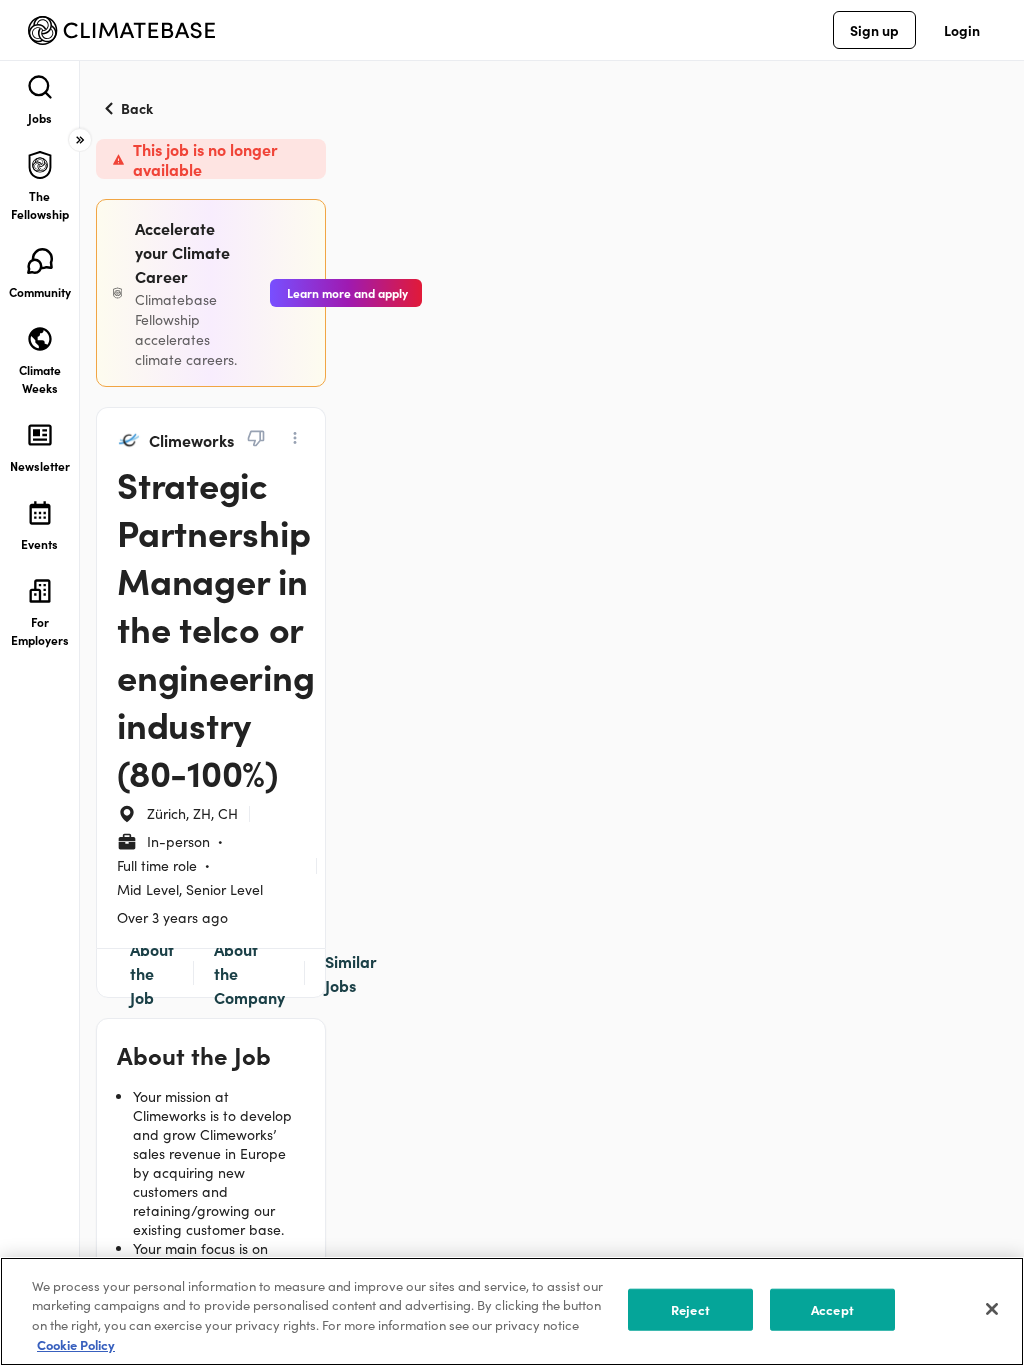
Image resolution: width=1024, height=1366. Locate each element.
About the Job (152, 973)
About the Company (249, 973)
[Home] (121, 30)
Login (962, 30)
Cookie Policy (76, 1344)
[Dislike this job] (256, 438)
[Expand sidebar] (80, 140)
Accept (832, 1309)
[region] (512, 1311)
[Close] (992, 1309)
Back (137, 108)
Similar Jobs (351, 973)
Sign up (874, 30)
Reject (690, 1309)
